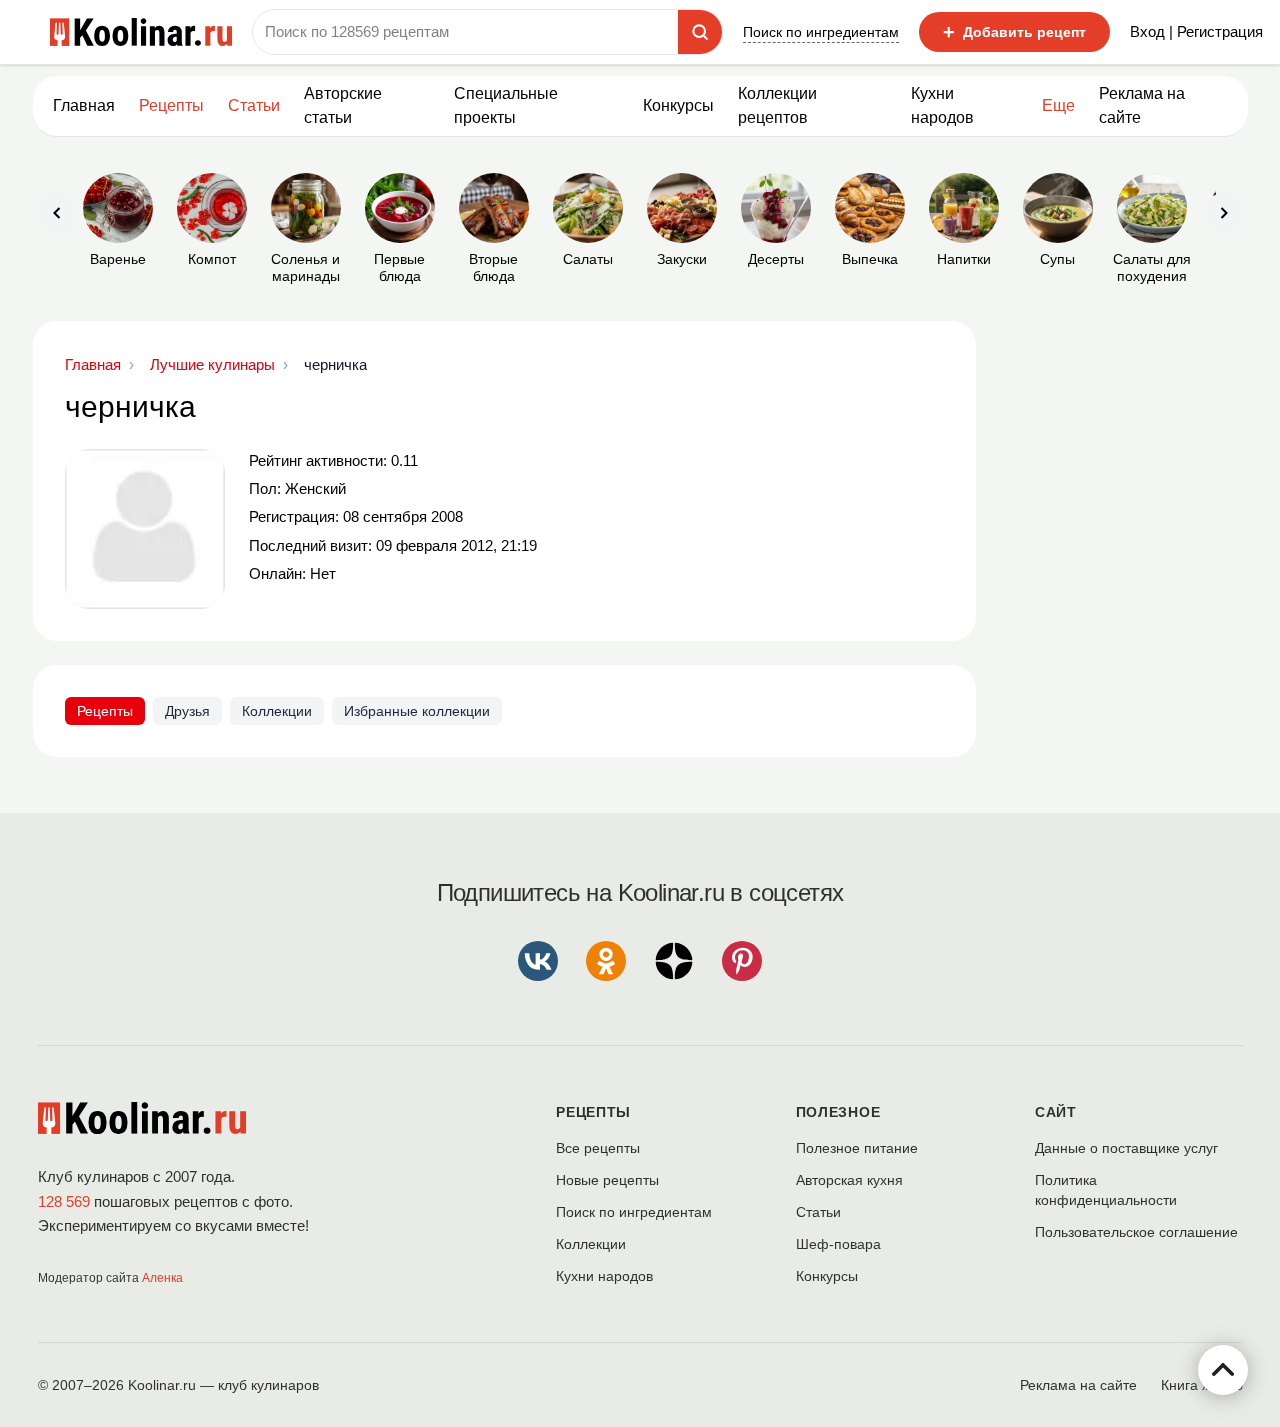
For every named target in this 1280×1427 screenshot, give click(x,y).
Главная (84, 105)
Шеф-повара (838, 1244)
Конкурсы (678, 105)
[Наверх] (1223, 1370)
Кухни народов (942, 105)
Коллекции (277, 711)
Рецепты (171, 105)
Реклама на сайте (1142, 105)
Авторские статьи (343, 105)
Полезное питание (857, 1148)
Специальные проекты (506, 105)
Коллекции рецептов (777, 105)
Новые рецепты (607, 1180)
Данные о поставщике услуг (1126, 1148)
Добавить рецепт (1014, 32)
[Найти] (700, 32)
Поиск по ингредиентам (821, 32)
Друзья (187, 711)
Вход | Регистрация (1196, 31)
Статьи (818, 1212)
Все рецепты (598, 1148)
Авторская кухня (849, 1180)
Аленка (162, 1278)
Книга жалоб (1202, 1385)
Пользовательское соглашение (1136, 1232)
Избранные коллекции (417, 711)
